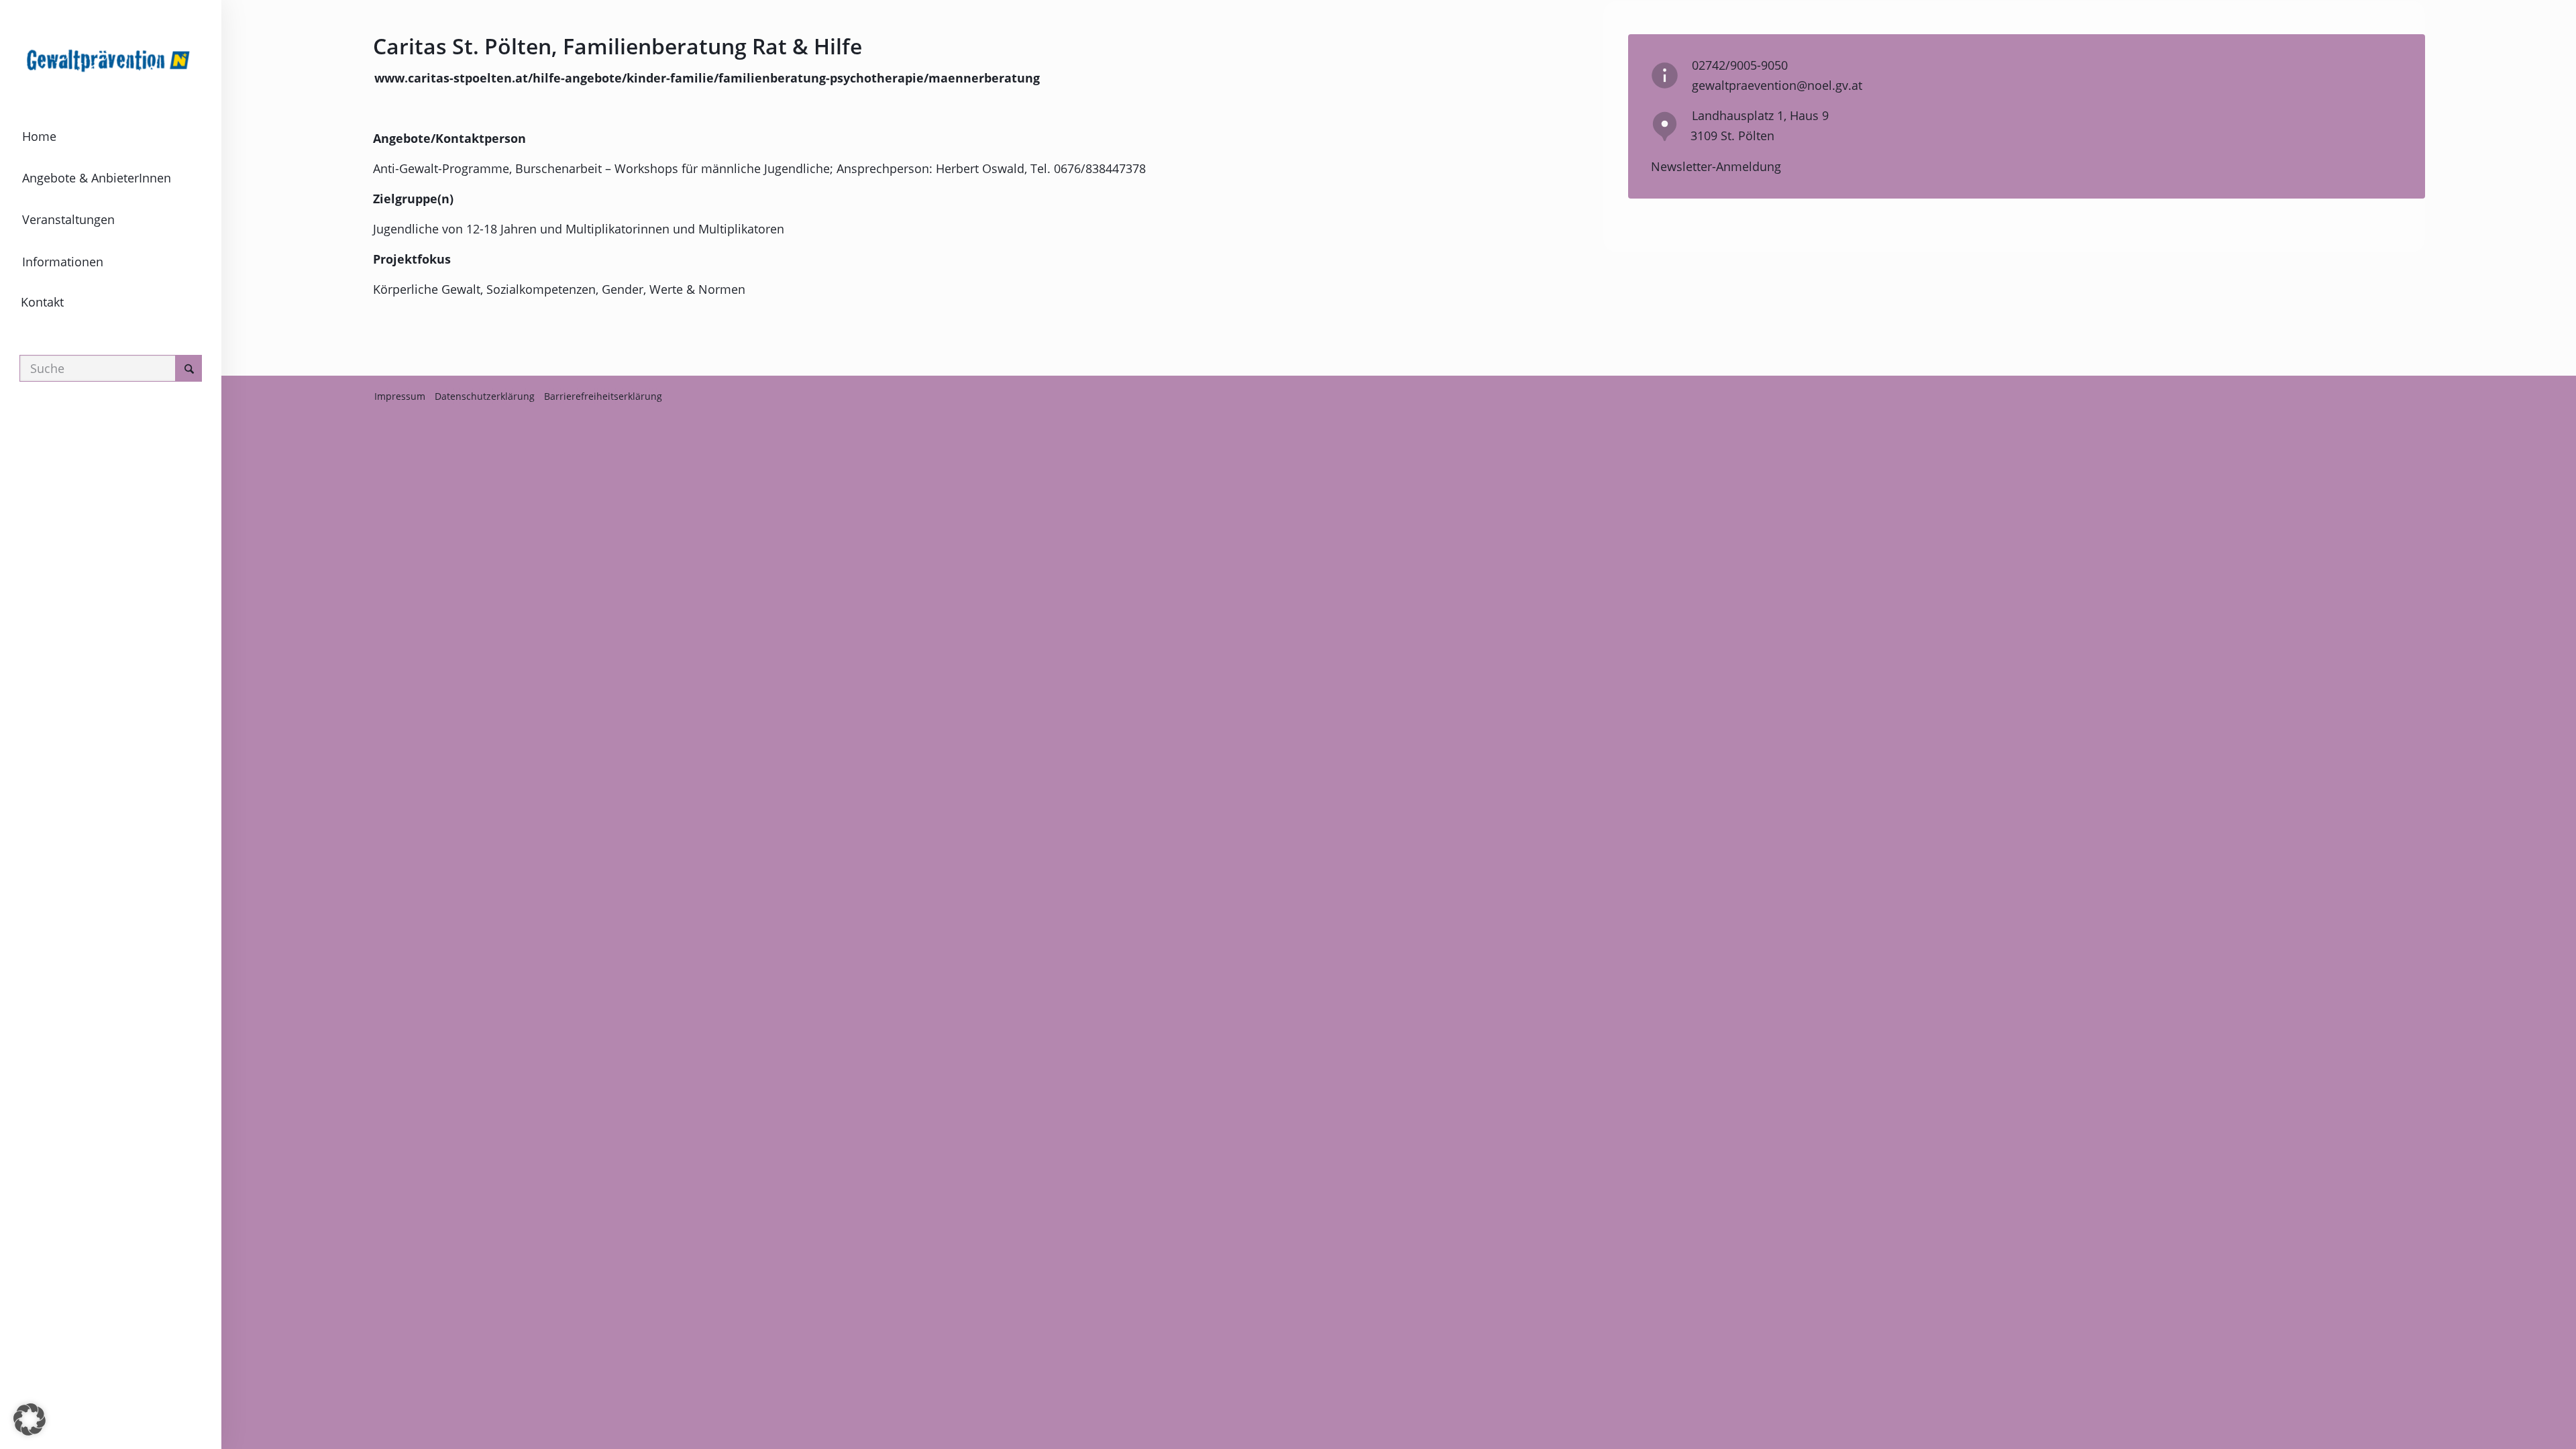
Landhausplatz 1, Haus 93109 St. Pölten (1760, 125)
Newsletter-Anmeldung (1716, 166)
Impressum (400, 396)
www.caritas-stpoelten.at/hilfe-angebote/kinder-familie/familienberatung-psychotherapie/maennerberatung (707, 78)
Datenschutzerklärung (485, 396)
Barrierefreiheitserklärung (603, 396)
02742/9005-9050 (1740, 65)
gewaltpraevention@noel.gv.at (1777, 85)
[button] (30, 1419)
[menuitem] (111, 136)
